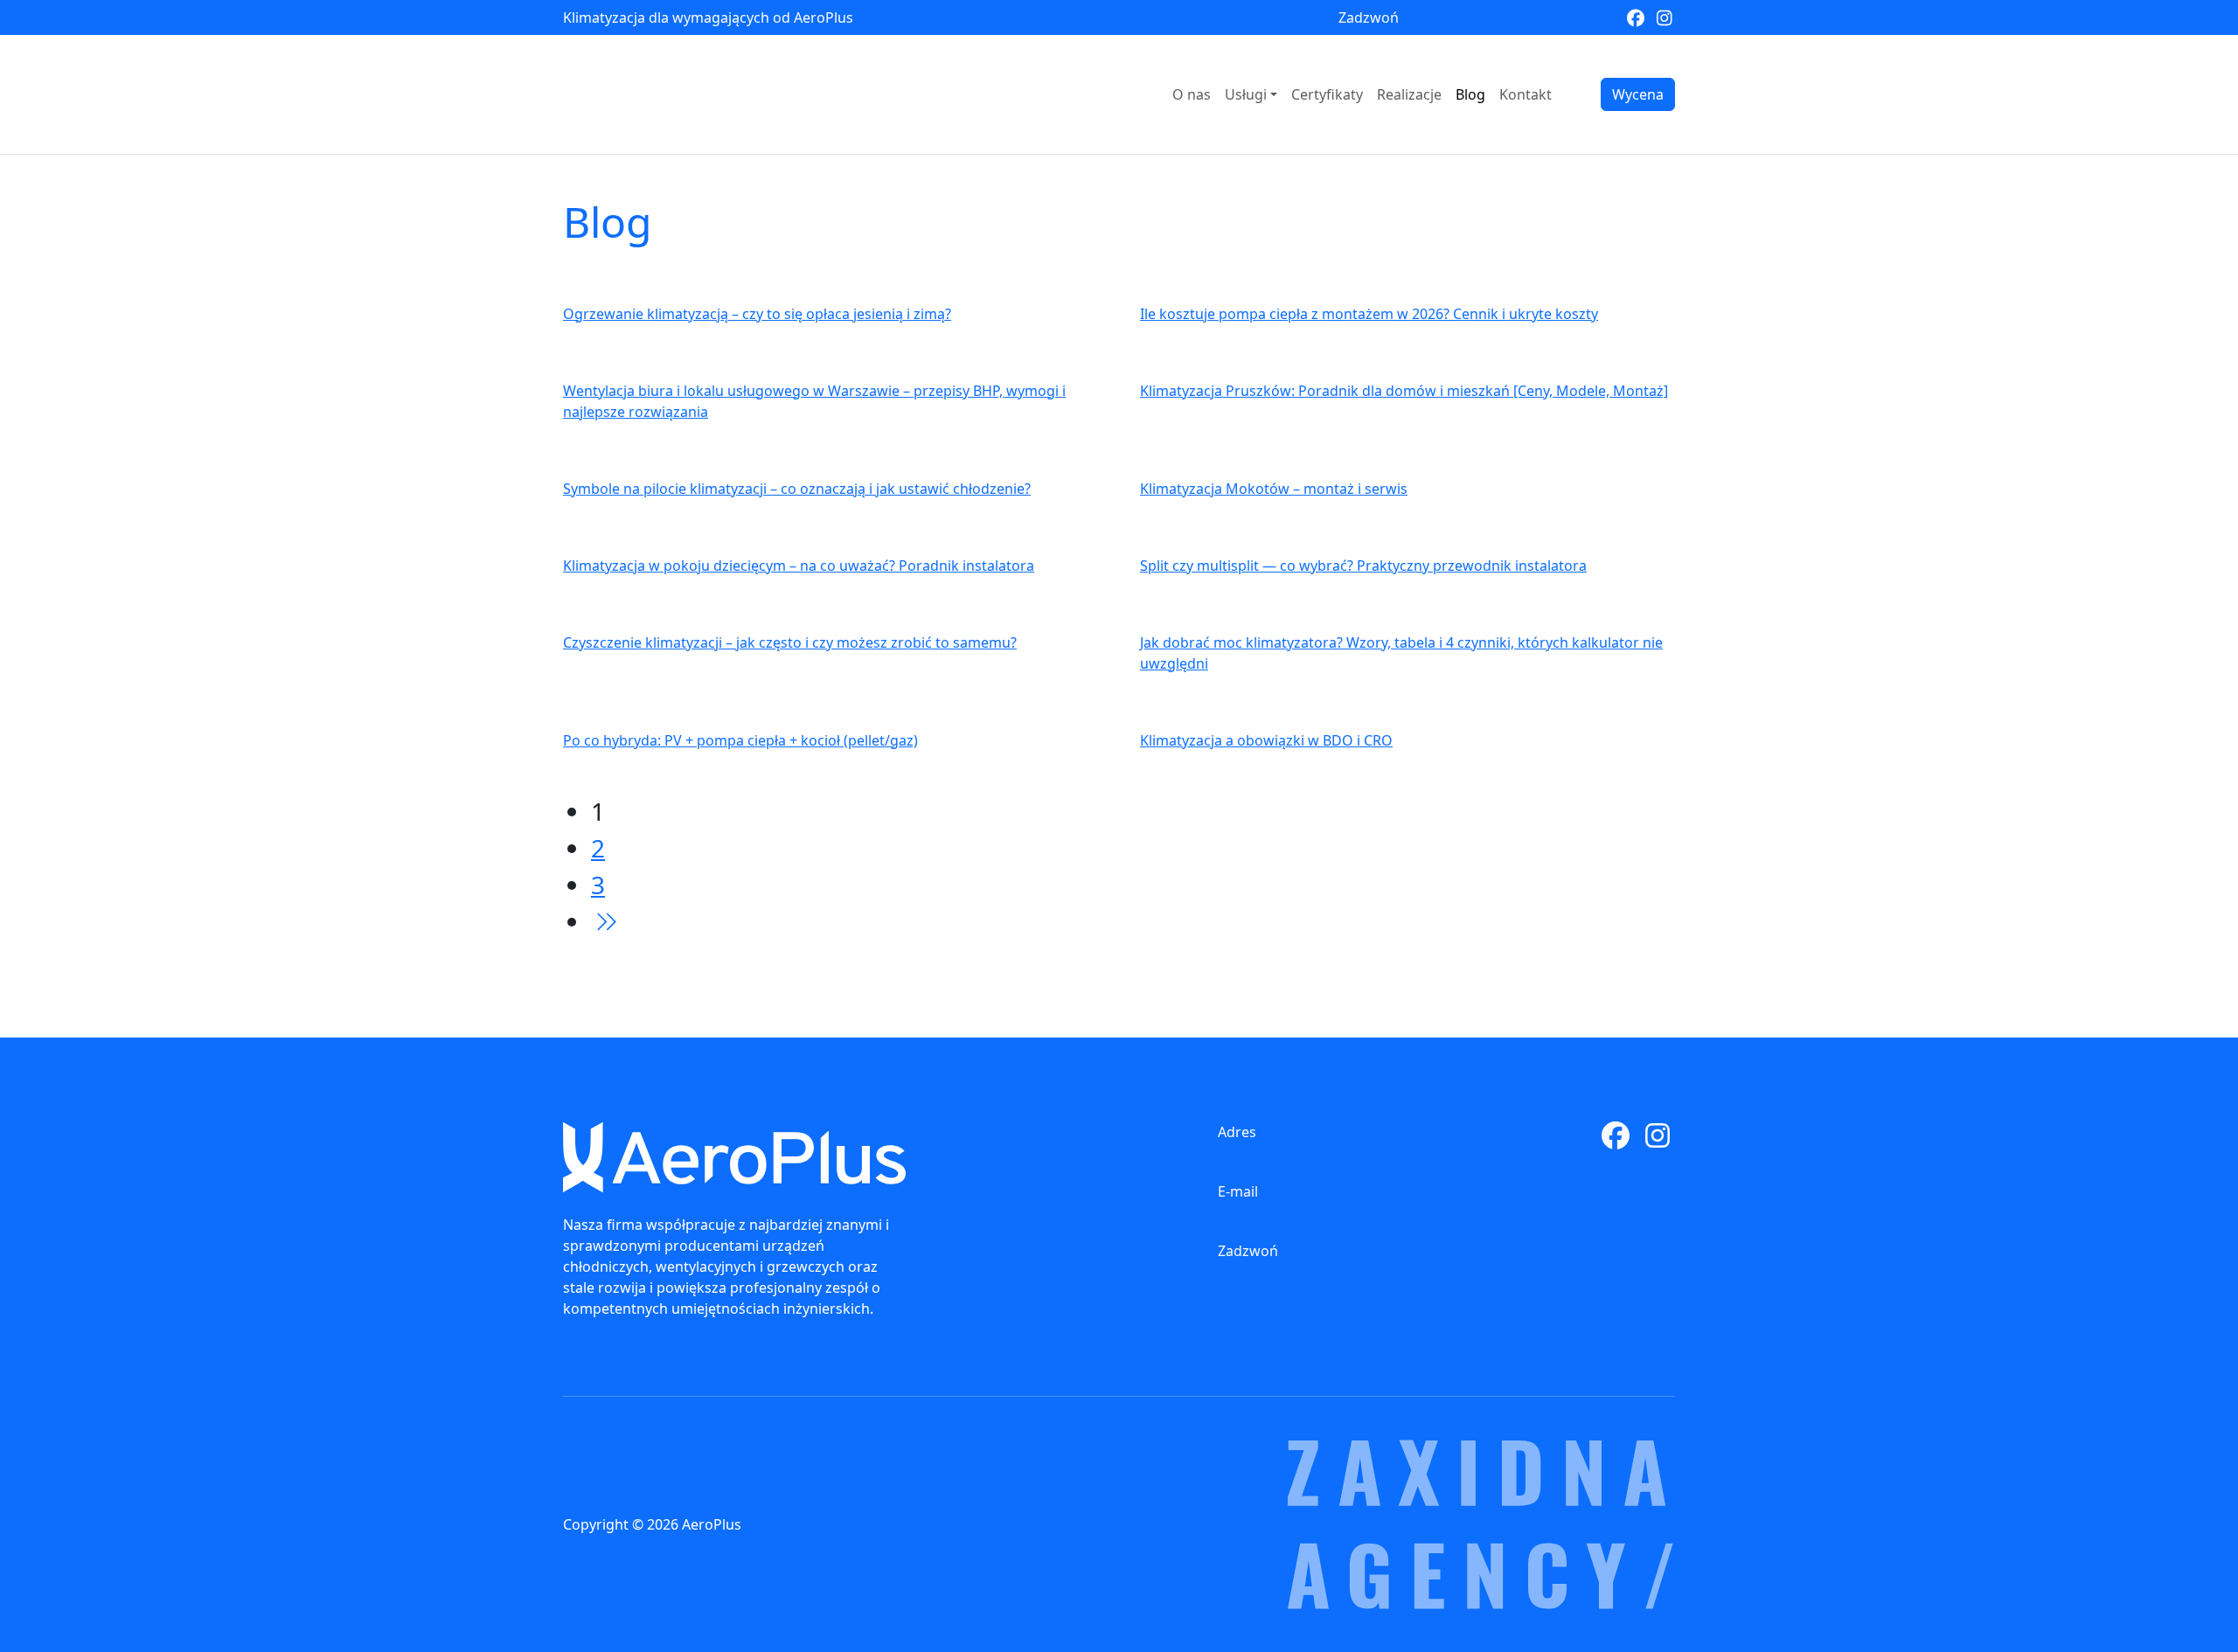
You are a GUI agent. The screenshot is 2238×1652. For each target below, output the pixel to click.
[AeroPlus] (734, 1157)
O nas (1192, 94)
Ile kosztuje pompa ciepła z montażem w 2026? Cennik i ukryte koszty (1369, 314)
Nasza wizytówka (840, 1524)
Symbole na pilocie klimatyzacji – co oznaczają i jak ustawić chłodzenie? (797, 489)
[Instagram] (1664, 17)
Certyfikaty (1327, 94)
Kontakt (1526, 94)
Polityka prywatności (1008, 1524)
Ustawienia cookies (1182, 1524)
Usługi (1246, 94)
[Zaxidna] (1481, 1524)
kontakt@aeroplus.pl (1287, 1216)
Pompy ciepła (1061, 1167)
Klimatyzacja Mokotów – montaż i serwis (1274, 489)
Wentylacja (1051, 1201)
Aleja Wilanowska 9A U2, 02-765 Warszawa (1357, 1156)
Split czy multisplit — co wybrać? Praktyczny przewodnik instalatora (1363, 566)
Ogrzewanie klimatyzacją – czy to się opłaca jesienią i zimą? (757, 314)
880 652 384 (1543, 17)
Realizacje (1409, 94)
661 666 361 (1452, 17)
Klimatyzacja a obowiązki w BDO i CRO (1266, 740)
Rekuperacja (1057, 1234)
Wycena (1638, 94)
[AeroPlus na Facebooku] (1616, 1141)
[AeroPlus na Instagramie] (1658, 1141)
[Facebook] (1635, 17)
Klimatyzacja (1057, 1134)
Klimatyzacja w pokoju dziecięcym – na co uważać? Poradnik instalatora (799, 566)
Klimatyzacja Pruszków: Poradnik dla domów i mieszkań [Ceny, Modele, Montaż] (1404, 391)
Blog (1470, 94)
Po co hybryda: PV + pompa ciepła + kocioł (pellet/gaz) (740, 740)
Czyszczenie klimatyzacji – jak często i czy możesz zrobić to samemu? (790, 642)
